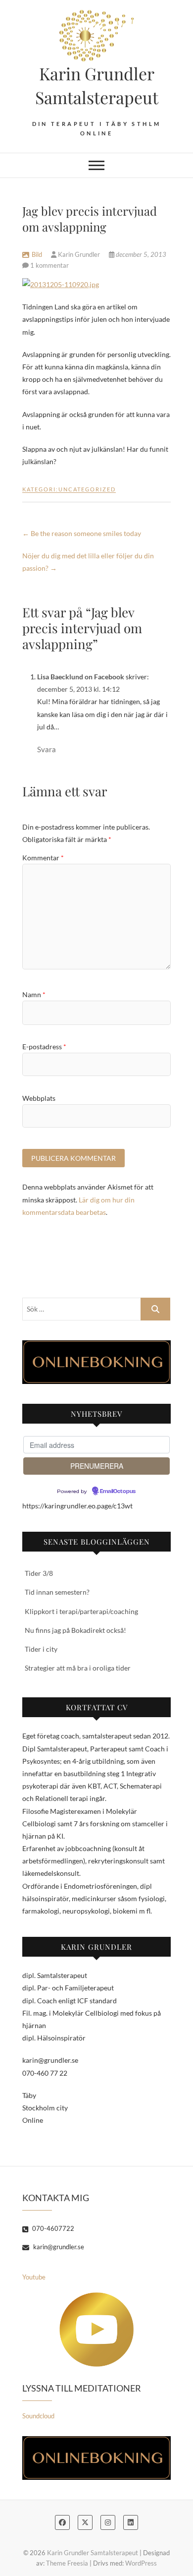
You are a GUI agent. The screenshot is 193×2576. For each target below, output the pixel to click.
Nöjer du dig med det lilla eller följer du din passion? (88, 562)
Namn (34, 994)
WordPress (141, 2563)
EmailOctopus (118, 1492)
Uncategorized (87, 489)
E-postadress (44, 1047)
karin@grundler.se (58, 2247)
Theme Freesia (67, 2563)
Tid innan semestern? (57, 1592)
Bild (37, 254)
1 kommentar (49, 265)
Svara (47, 749)
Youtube (34, 2277)
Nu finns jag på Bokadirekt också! (75, 1630)
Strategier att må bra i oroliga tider (78, 1668)
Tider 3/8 (39, 1573)
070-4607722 (52, 2228)
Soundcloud (38, 2416)
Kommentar (43, 858)
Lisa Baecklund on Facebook (81, 677)
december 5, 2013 (140, 254)
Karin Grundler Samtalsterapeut (97, 85)
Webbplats (39, 1098)
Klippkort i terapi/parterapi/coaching (81, 1611)
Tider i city (41, 1649)
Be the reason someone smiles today (82, 533)
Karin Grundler (79, 254)
